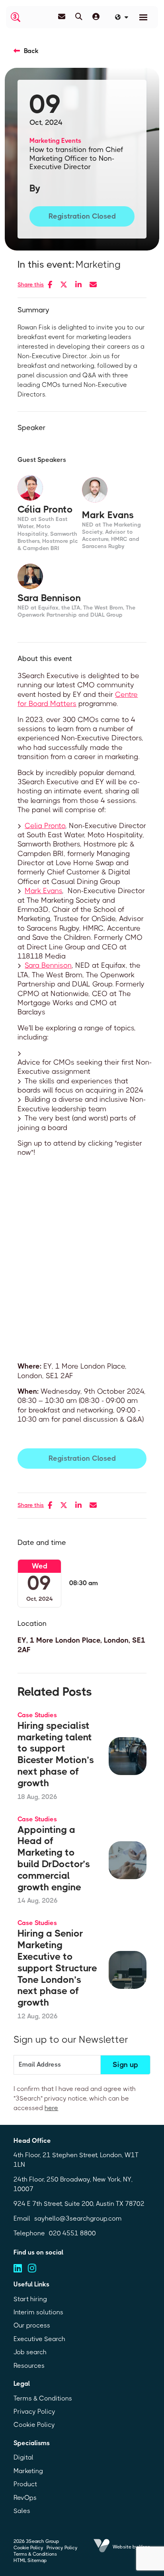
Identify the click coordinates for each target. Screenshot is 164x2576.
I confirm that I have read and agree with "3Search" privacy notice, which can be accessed (75, 2098)
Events (71, 141)
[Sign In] (96, 17)
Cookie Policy (34, 2425)
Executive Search (39, 2339)
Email (22, 2218)
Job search (30, 2352)
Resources (29, 2366)
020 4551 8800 (72, 2233)
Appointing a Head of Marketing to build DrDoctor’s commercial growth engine (54, 1858)
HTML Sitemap (30, 2560)
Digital (23, 2457)
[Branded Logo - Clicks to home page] (16, 17)
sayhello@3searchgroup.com (78, 2218)
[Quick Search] (79, 17)
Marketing (45, 141)
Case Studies (37, 1715)
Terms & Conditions (43, 2398)
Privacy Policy (34, 2411)
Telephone (29, 2233)
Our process (32, 2325)
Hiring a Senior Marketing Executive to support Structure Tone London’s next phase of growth (57, 1968)
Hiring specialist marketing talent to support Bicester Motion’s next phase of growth (56, 1754)
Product (25, 2484)
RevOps (25, 2498)
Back (31, 51)
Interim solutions (38, 2312)
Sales (22, 2511)
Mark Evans (43, 891)
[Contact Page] (62, 17)
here (51, 2108)
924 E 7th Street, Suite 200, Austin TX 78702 (79, 2204)
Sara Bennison (48, 965)
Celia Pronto (45, 826)
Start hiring (30, 2299)
